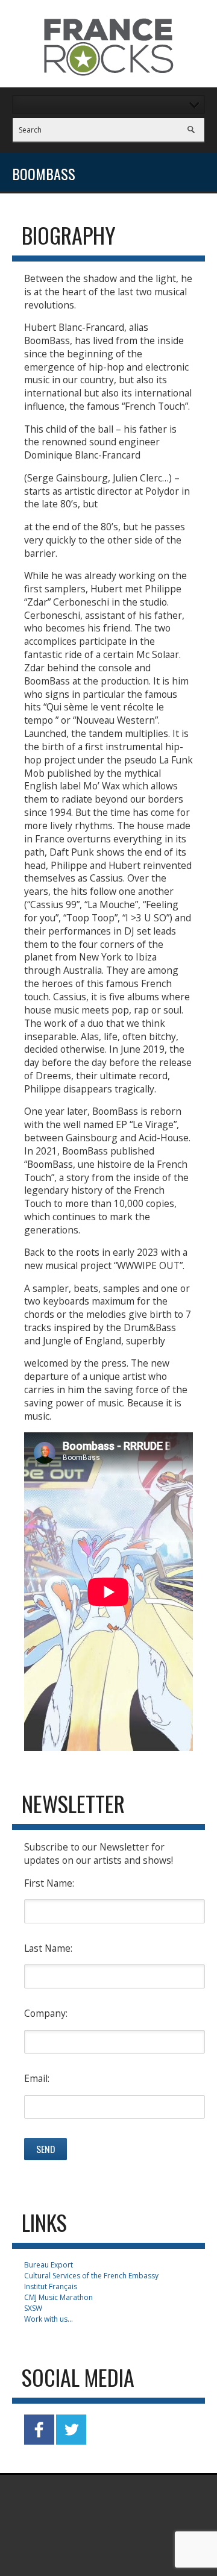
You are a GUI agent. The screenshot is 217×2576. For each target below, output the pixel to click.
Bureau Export (49, 2265)
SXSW (33, 2308)
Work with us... (49, 2319)
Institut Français (51, 2286)
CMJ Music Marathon (58, 2297)
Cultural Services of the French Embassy (91, 2276)
